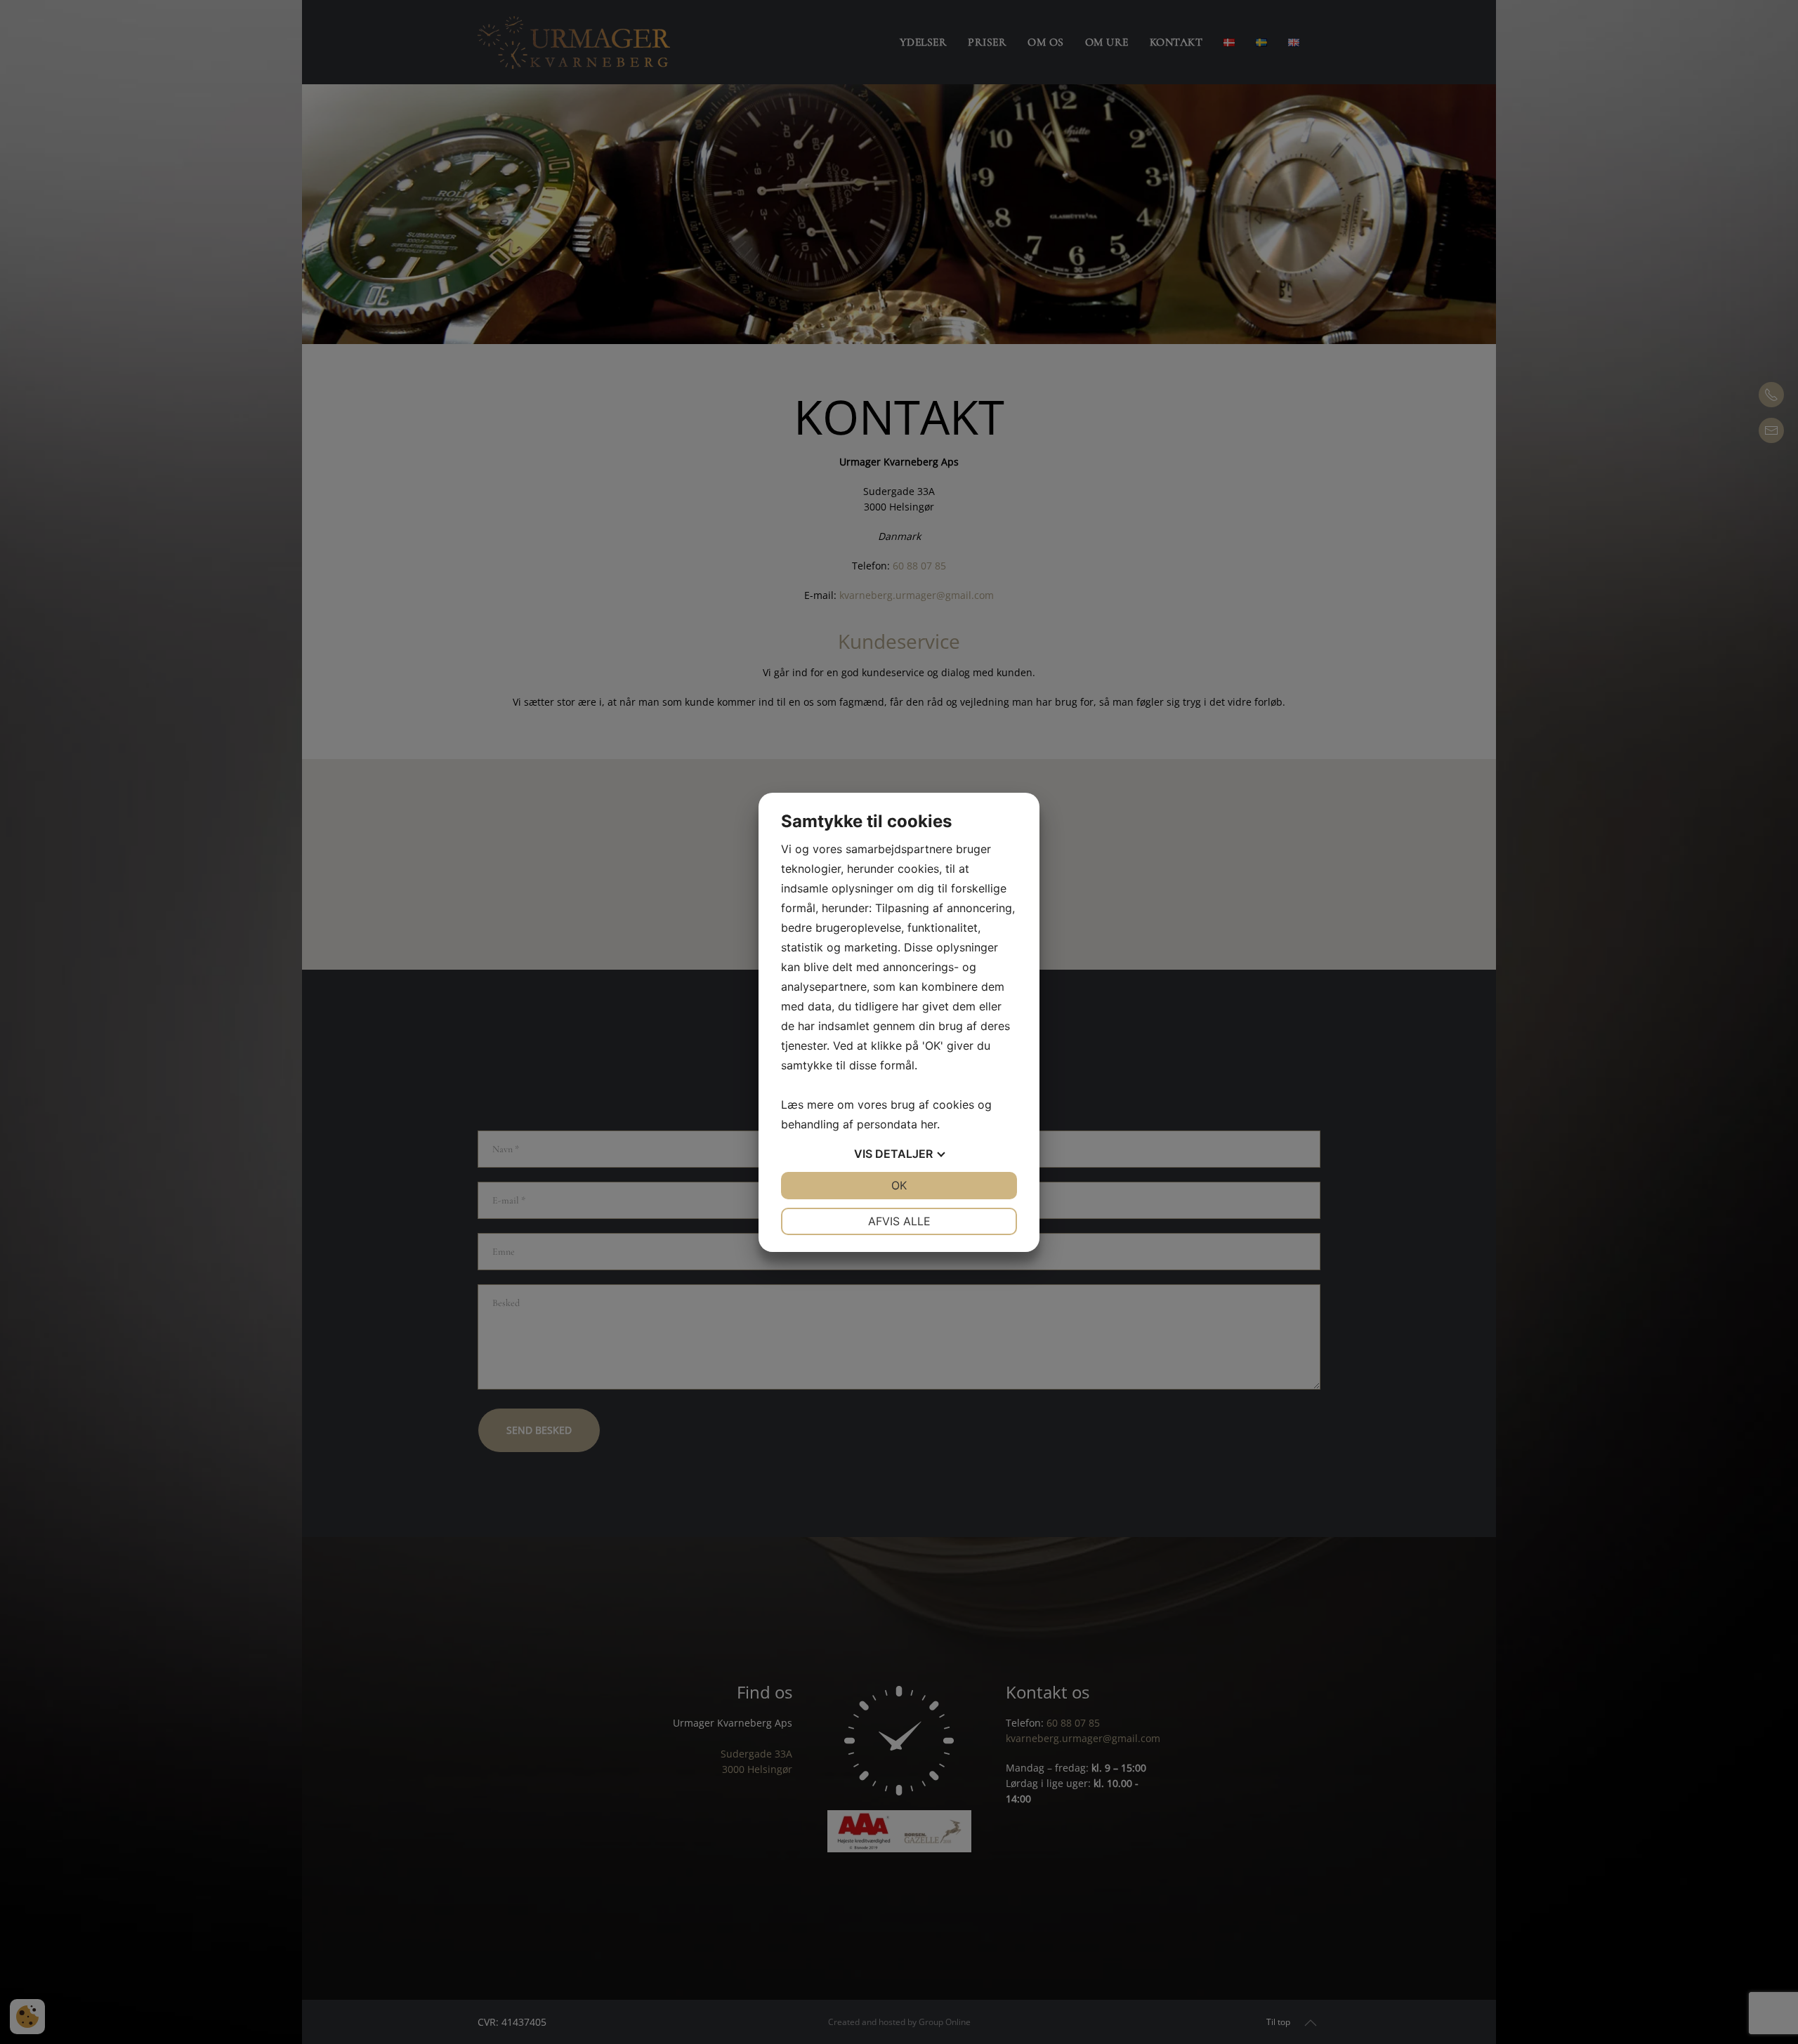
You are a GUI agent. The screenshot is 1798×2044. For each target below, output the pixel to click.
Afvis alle (899, 1221)
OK (899, 1185)
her (929, 1124)
